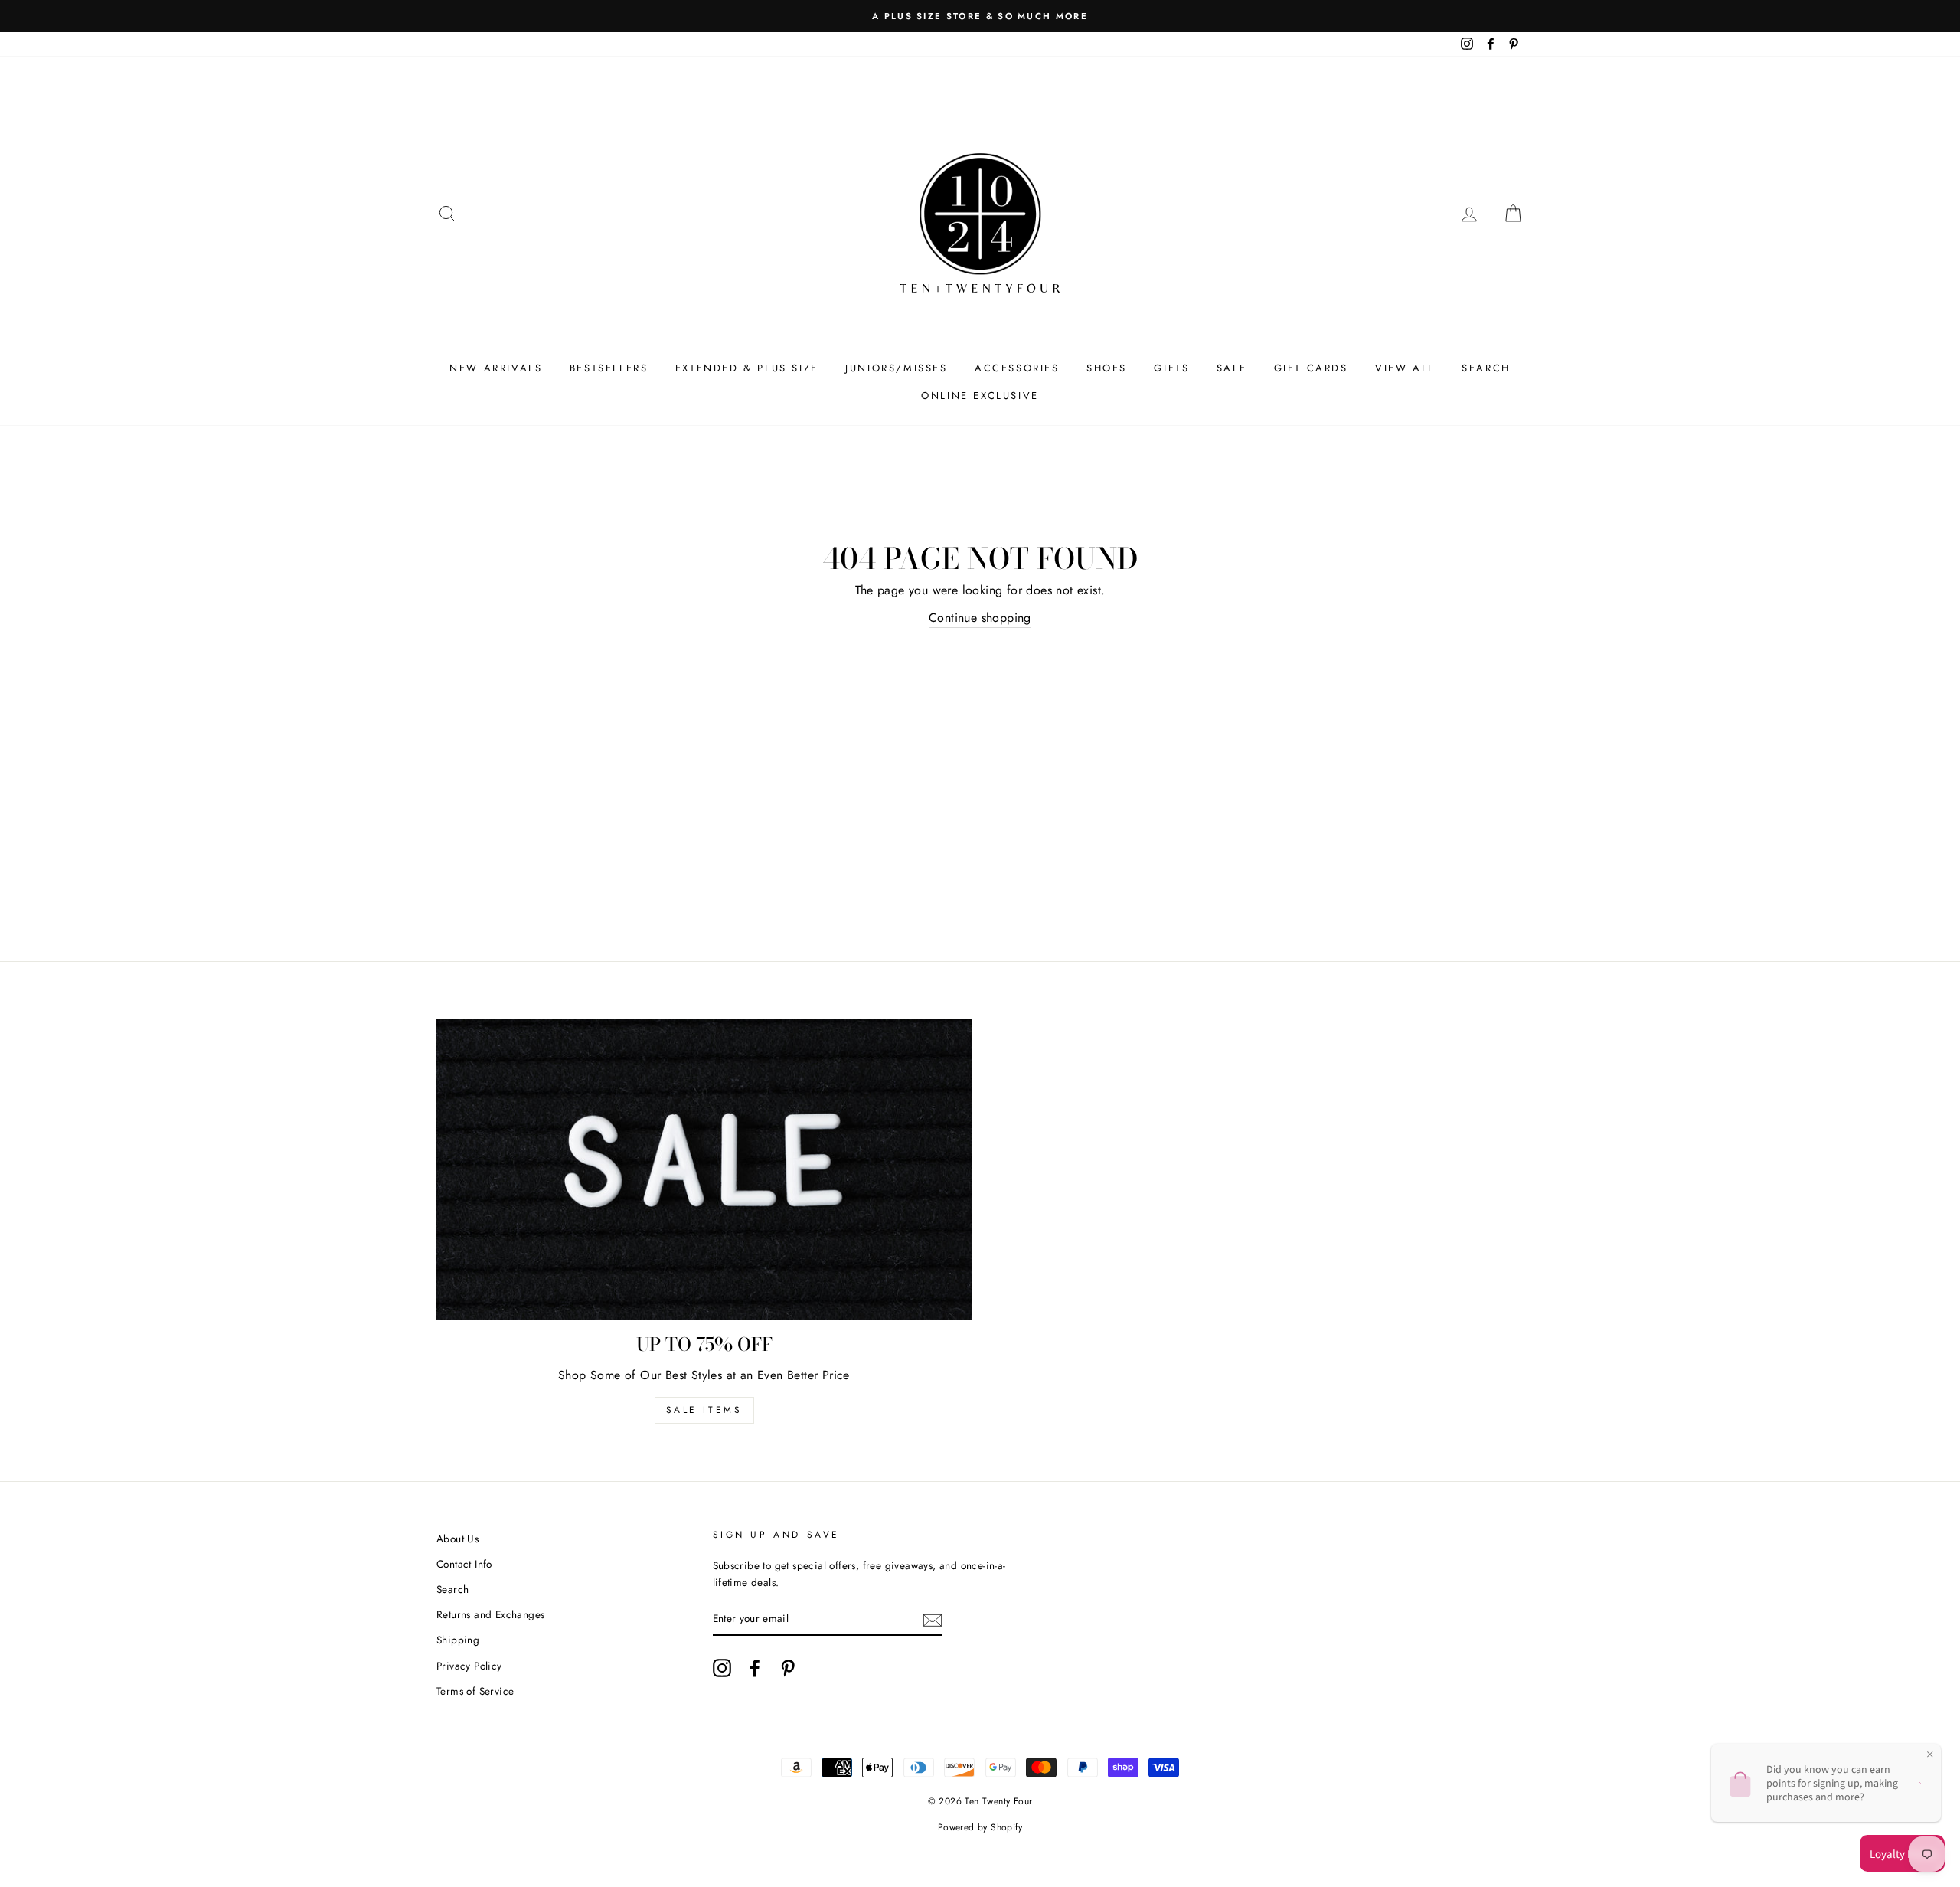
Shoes (1107, 368)
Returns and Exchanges (490, 1614)
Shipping (458, 1640)
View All (1405, 368)
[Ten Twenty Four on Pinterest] (788, 1668)
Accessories (1017, 368)
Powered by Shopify (980, 1827)
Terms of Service (475, 1691)
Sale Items (704, 1410)
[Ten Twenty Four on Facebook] (755, 1668)
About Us (457, 1539)
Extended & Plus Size (747, 368)
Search (1486, 368)
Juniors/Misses (896, 368)
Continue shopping (980, 618)
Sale (1232, 368)
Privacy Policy (469, 1666)
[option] (980, 16)
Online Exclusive (980, 396)
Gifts (1171, 368)
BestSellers (609, 368)
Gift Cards (1311, 368)
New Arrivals (496, 368)
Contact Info (464, 1564)
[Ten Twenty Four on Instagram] (722, 1668)
